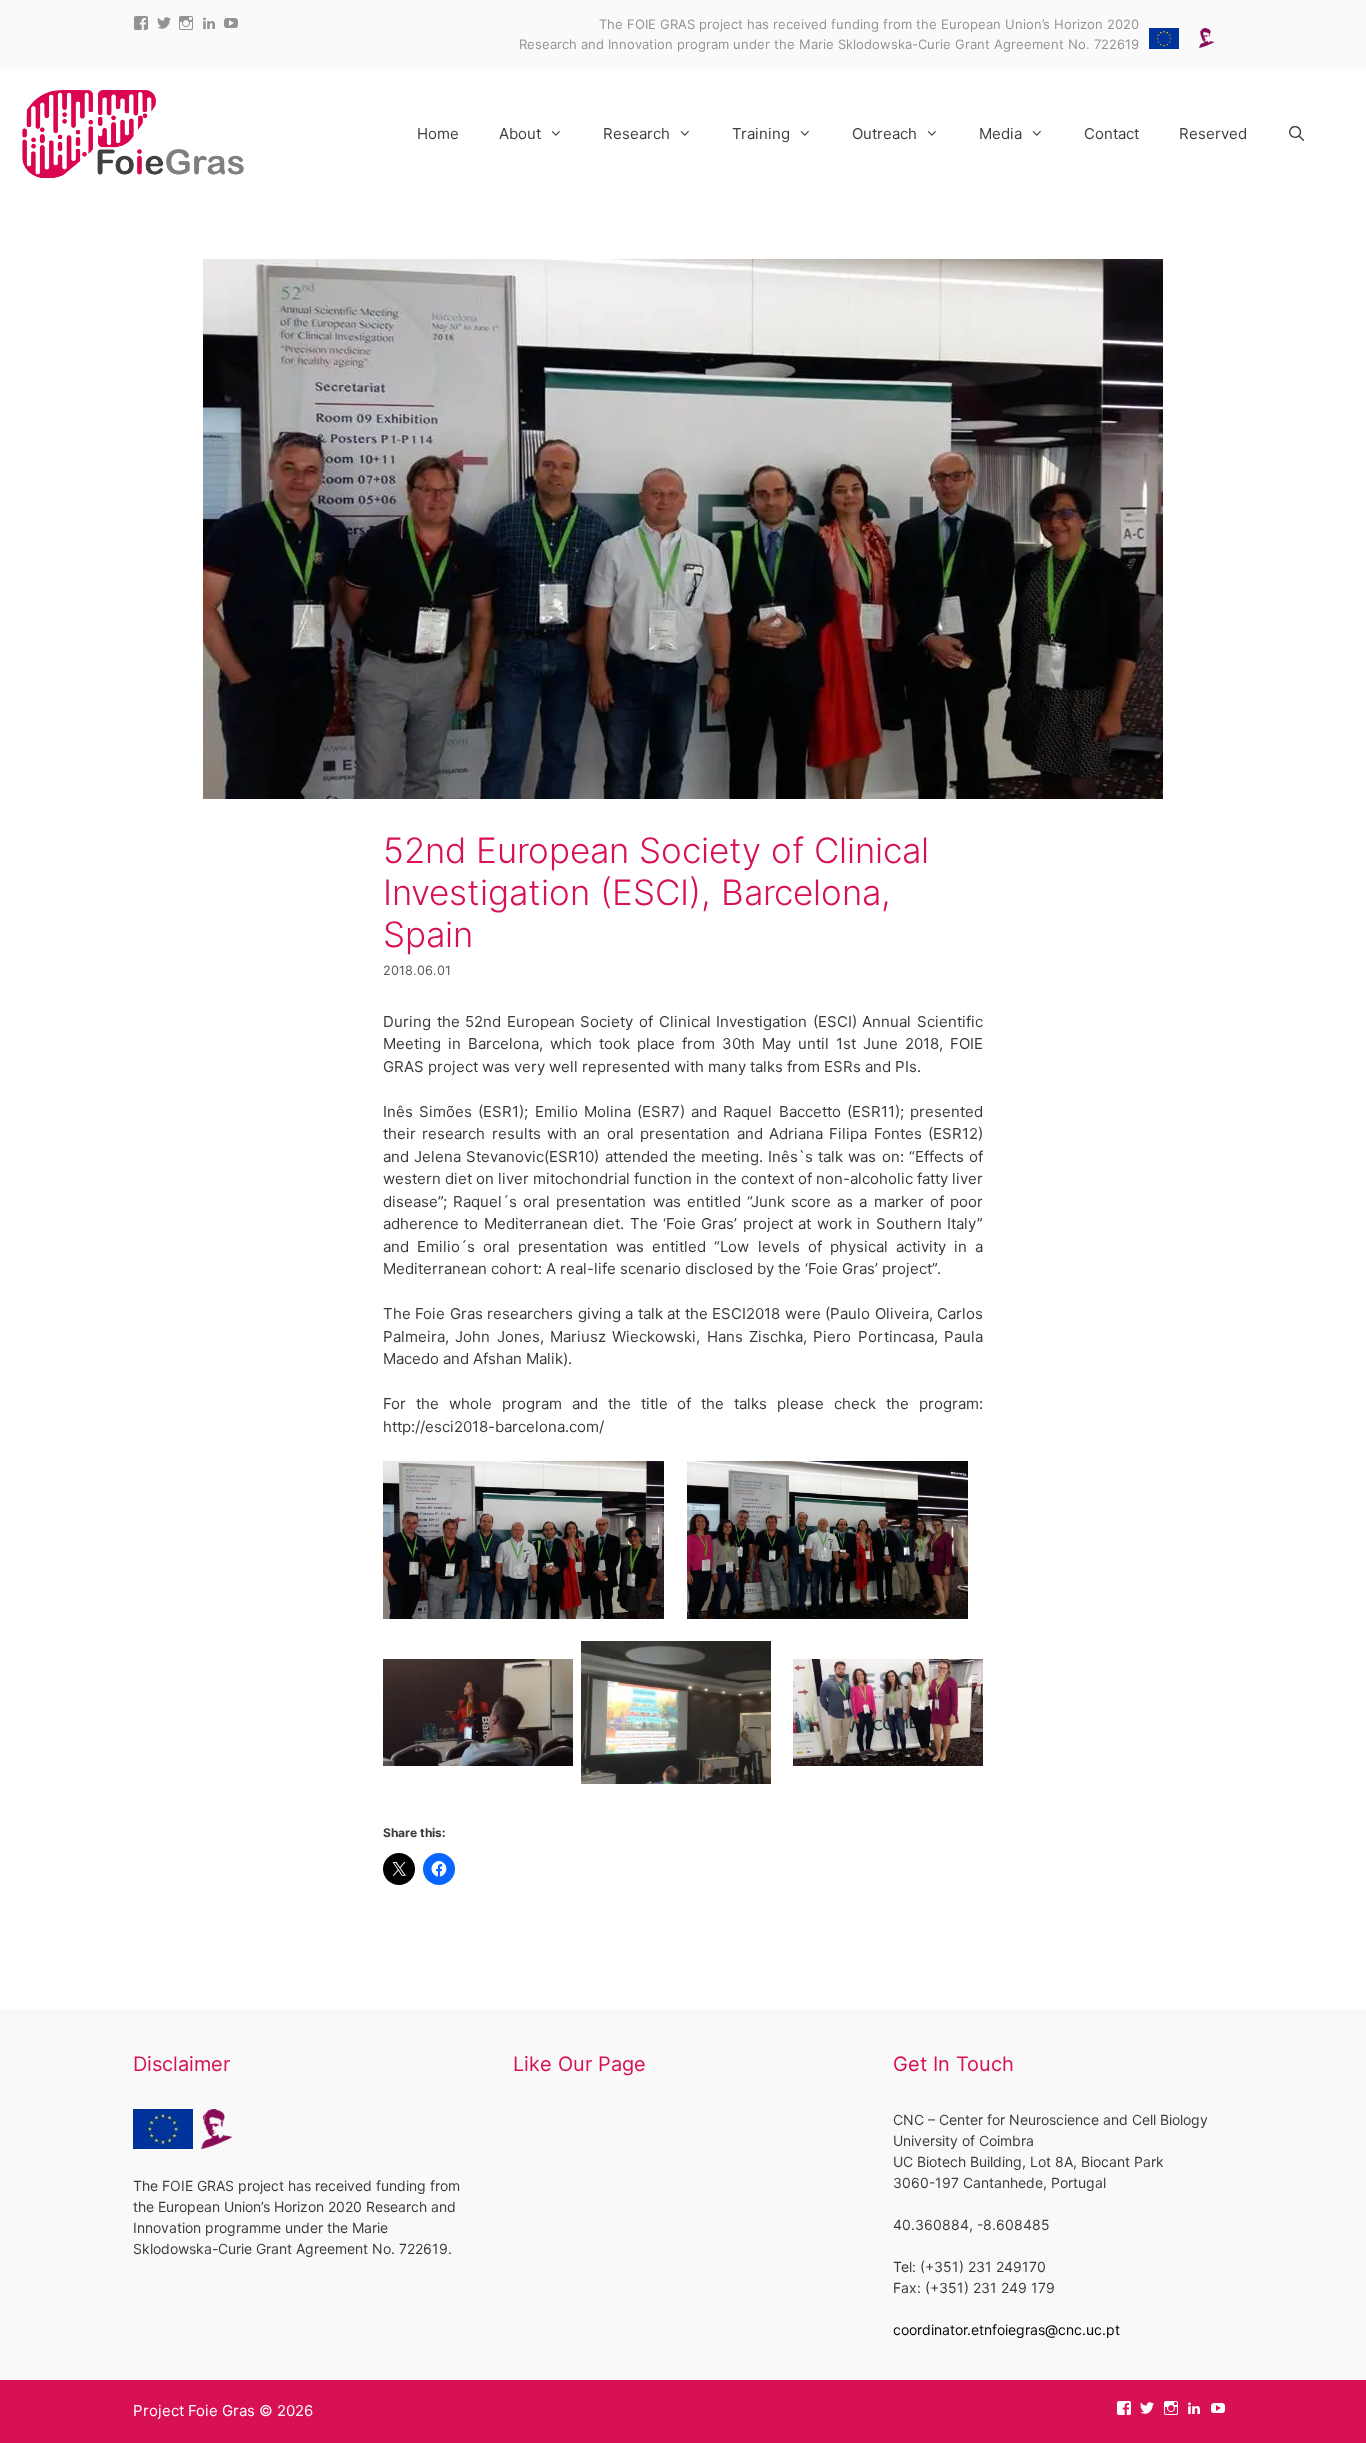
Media (1000, 133)
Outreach (884, 133)
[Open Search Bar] (1296, 134)
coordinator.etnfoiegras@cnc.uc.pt (1006, 2329)
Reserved (1213, 133)
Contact (1111, 133)
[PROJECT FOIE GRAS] (133, 132)
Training (761, 133)
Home (438, 133)
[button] (523, 1540)
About (520, 133)
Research (636, 133)
